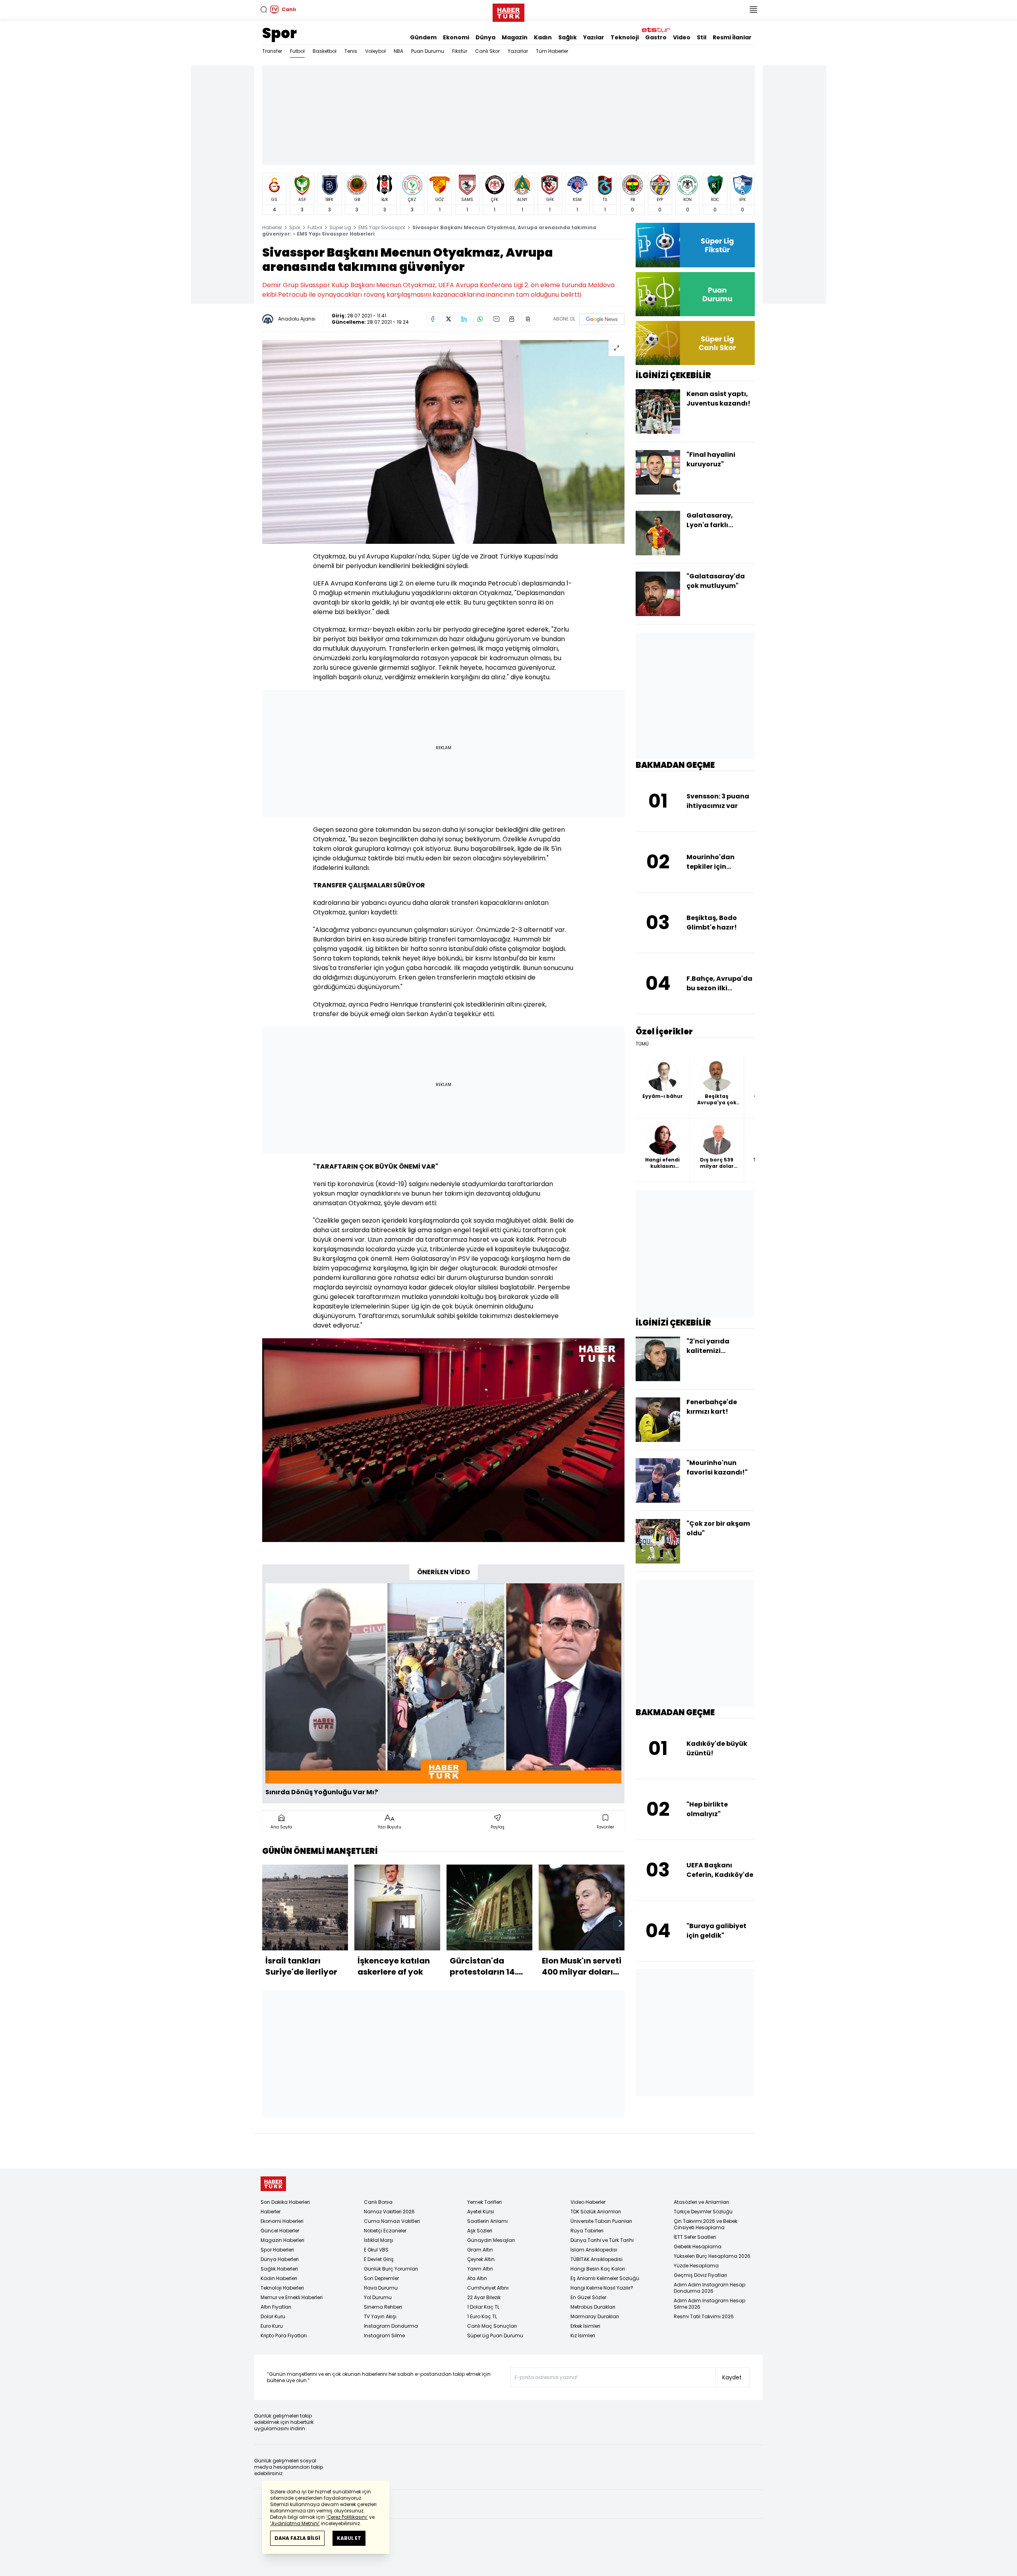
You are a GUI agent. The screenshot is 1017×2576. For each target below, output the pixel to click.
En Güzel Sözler (588, 2297)
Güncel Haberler (280, 2231)
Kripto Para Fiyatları (284, 2335)
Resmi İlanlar (732, 37)
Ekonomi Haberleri (282, 2221)
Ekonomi (456, 37)
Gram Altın (480, 2250)
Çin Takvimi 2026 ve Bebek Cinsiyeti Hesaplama (706, 2224)
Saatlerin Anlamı (487, 2221)
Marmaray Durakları (595, 2316)
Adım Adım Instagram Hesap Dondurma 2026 (710, 2288)
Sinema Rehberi (383, 2307)
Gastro (656, 37)
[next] (621, 1923)
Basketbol (325, 51)
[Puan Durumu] (695, 294)
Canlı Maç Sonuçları (492, 2326)
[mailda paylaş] (496, 319)
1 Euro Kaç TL (482, 2316)
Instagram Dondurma (391, 2326)
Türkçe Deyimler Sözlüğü (703, 2212)
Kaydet (732, 2377)
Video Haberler (588, 2202)
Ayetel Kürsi (481, 2212)
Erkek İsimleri (585, 2326)
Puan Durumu (428, 51)
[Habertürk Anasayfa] (508, 11)
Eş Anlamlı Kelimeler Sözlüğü (605, 2278)
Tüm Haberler (552, 51)
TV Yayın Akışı (380, 2316)
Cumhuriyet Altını (488, 2288)
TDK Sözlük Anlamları (596, 2212)
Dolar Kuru (273, 2316)
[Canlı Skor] (695, 343)
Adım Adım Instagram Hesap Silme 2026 (710, 2304)
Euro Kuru (272, 2326)
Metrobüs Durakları (593, 2307)
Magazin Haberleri (282, 2240)
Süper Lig (340, 227)
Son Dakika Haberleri (285, 2202)
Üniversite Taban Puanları (601, 2221)
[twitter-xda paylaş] (449, 319)
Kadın (543, 37)
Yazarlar (518, 51)
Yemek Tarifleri (484, 2202)
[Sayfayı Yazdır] (512, 319)
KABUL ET (349, 2538)
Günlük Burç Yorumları (391, 2269)
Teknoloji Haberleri (282, 2288)
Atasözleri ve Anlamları (701, 2202)
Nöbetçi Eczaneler (385, 2231)
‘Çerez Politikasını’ (347, 2517)
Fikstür (460, 51)
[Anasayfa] (273, 2184)
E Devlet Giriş (379, 2259)
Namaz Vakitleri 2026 (389, 2212)
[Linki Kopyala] (528, 319)
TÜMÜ (642, 1044)
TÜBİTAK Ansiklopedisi (596, 2259)
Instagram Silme (384, 2335)
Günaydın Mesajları (491, 2240)
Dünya (485, 37)
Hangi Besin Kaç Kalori (598, 2269)
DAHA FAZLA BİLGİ (297, 2538)
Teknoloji (625, 37)
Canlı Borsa (378, 2202)
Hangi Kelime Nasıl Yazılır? (602, 2288)
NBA (398, 51)
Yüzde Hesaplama (696, 2266)
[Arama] (264, 10)
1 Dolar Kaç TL (483, 2307)
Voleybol (375, 51)
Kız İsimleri (583, 2335)
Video (682, 37)
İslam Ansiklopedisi (594, 2250)
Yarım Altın (480, 2269)
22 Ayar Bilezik (484, 2297)
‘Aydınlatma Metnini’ (295, 2523)
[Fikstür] (695, 245)
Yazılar (594, 37)
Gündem (423, 37)
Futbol (297, 51)
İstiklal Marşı (379, 2240)
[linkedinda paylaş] (464, 319)
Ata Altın (477, 2278)
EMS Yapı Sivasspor (382, 227)
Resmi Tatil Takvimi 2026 (704, 2316)
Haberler (272, 227)
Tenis (351, 51)
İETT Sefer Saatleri (695, 2237)
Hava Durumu (381, 2288)
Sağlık (567, 37)
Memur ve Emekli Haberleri (292, 2297)
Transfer (272, 51)
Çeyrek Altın (481, 2259)
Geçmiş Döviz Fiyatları (700, 2275)
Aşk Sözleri (480, 2231)
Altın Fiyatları (276, 2307)
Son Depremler (381, 2278)
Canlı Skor (487, 51)
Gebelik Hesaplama (698, 2247)
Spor (279, 33)
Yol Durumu (378, 2297)
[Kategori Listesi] (753, 10)
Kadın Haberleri (279, 2278)
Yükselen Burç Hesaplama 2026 (712, 2256)
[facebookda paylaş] (433, 319)
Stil (702, 37)
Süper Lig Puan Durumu (495, 2335)
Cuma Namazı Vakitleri (392, 2221)
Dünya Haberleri (280, 2259)
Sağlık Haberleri (279, 2269)
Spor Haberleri (277, 2250)
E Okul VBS (376, 2250)
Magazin (515, 37)
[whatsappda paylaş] (480, 319)
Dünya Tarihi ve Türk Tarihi (602, 2240)
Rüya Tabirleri (587, 2231)
